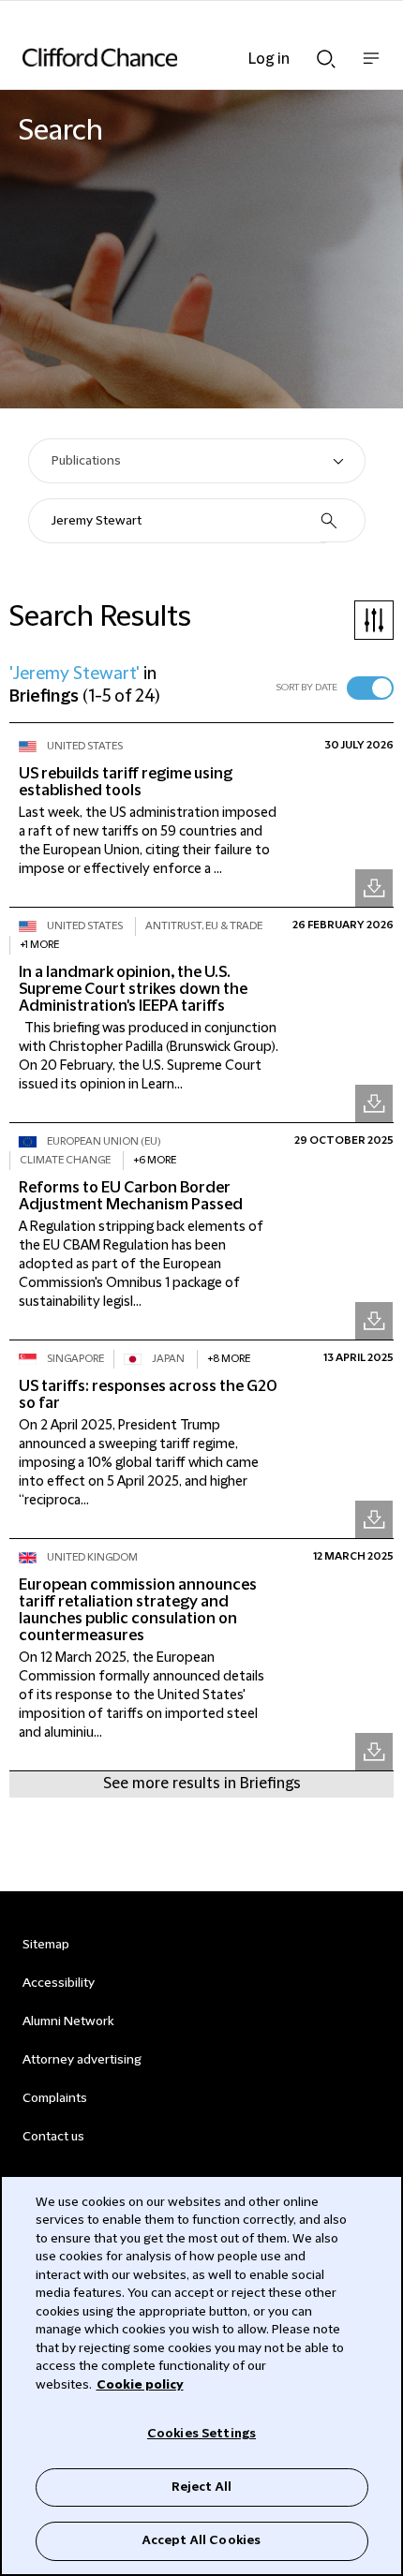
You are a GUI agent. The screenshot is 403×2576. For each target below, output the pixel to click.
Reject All (201, 2487)
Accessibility (59, 1983)
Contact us (53, 2137)
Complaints (55, 2098)
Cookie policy (140, 2385)
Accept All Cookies (201, 2540)
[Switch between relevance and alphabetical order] (370, 688)
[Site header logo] (173, 57)
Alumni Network (68, 2021)
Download (374, 888)
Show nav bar (371, 68)
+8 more (229, 1359)
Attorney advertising (82, 2060)
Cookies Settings (201, 2434)
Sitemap (46, 1945)
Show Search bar (326, 53)
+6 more (155, 1160)
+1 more (39, 945)
